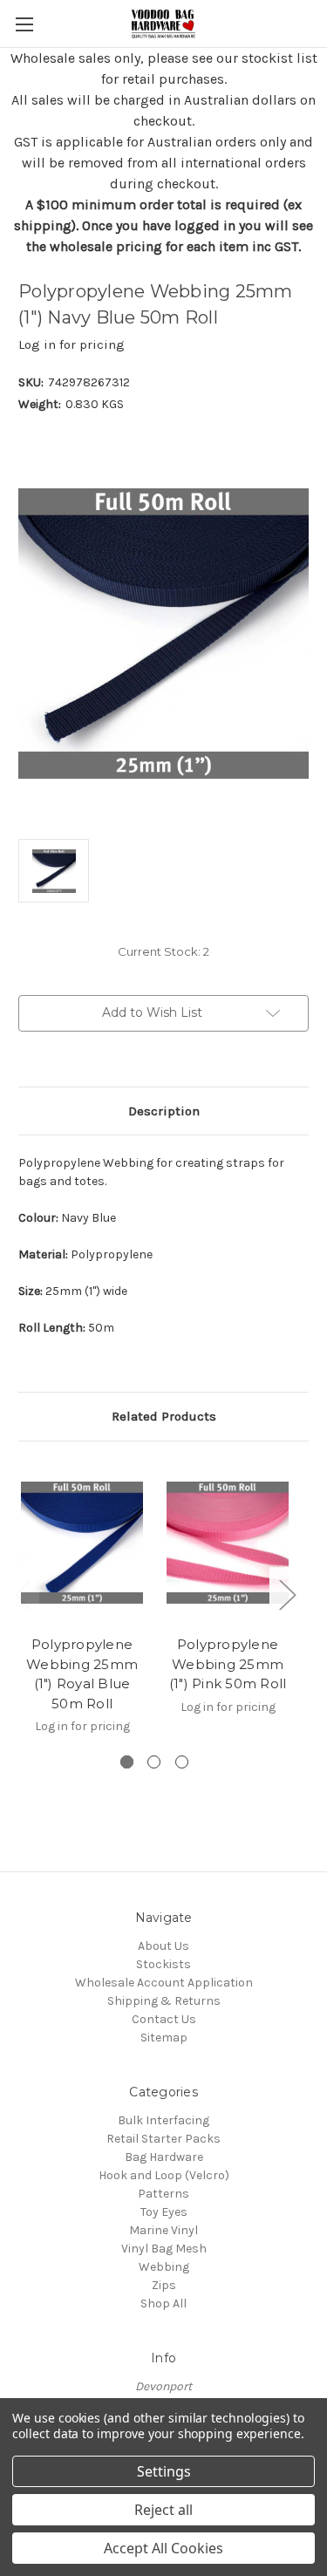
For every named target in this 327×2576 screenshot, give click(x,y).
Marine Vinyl (163, 2230)
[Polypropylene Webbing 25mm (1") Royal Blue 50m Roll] (82, 1543)
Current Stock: (163, 951)
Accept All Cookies (163, 2548)
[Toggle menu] (24, 24)
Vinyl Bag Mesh (164, 2249)
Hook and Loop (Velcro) (164, 2175)
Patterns (163, 2194)
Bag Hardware (164, 2157)
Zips (164, 2285)
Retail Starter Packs (163, 2139)
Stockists (163, 1964)
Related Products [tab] (164, 1416)
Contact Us (164, 2019)
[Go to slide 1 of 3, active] (127, 1762)
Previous (23, 1594)
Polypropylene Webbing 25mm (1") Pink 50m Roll (228, 1664)
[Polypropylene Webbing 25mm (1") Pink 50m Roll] (228, 1543)
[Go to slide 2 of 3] (154, 1762)
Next (287, 1594)
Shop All (163, 2303)
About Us (163, 1946)
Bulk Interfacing (163, 2120)
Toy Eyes (164, 2212)
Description (164, 1111)
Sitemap (164, 2038)
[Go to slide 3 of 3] (182, 1762)
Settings (164, 2471)
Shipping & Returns (164, 2001)
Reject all (163, 2510)
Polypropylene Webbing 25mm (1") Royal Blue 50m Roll (82, 1674)
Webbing (164, 2267)
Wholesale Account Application (164, 1983)
